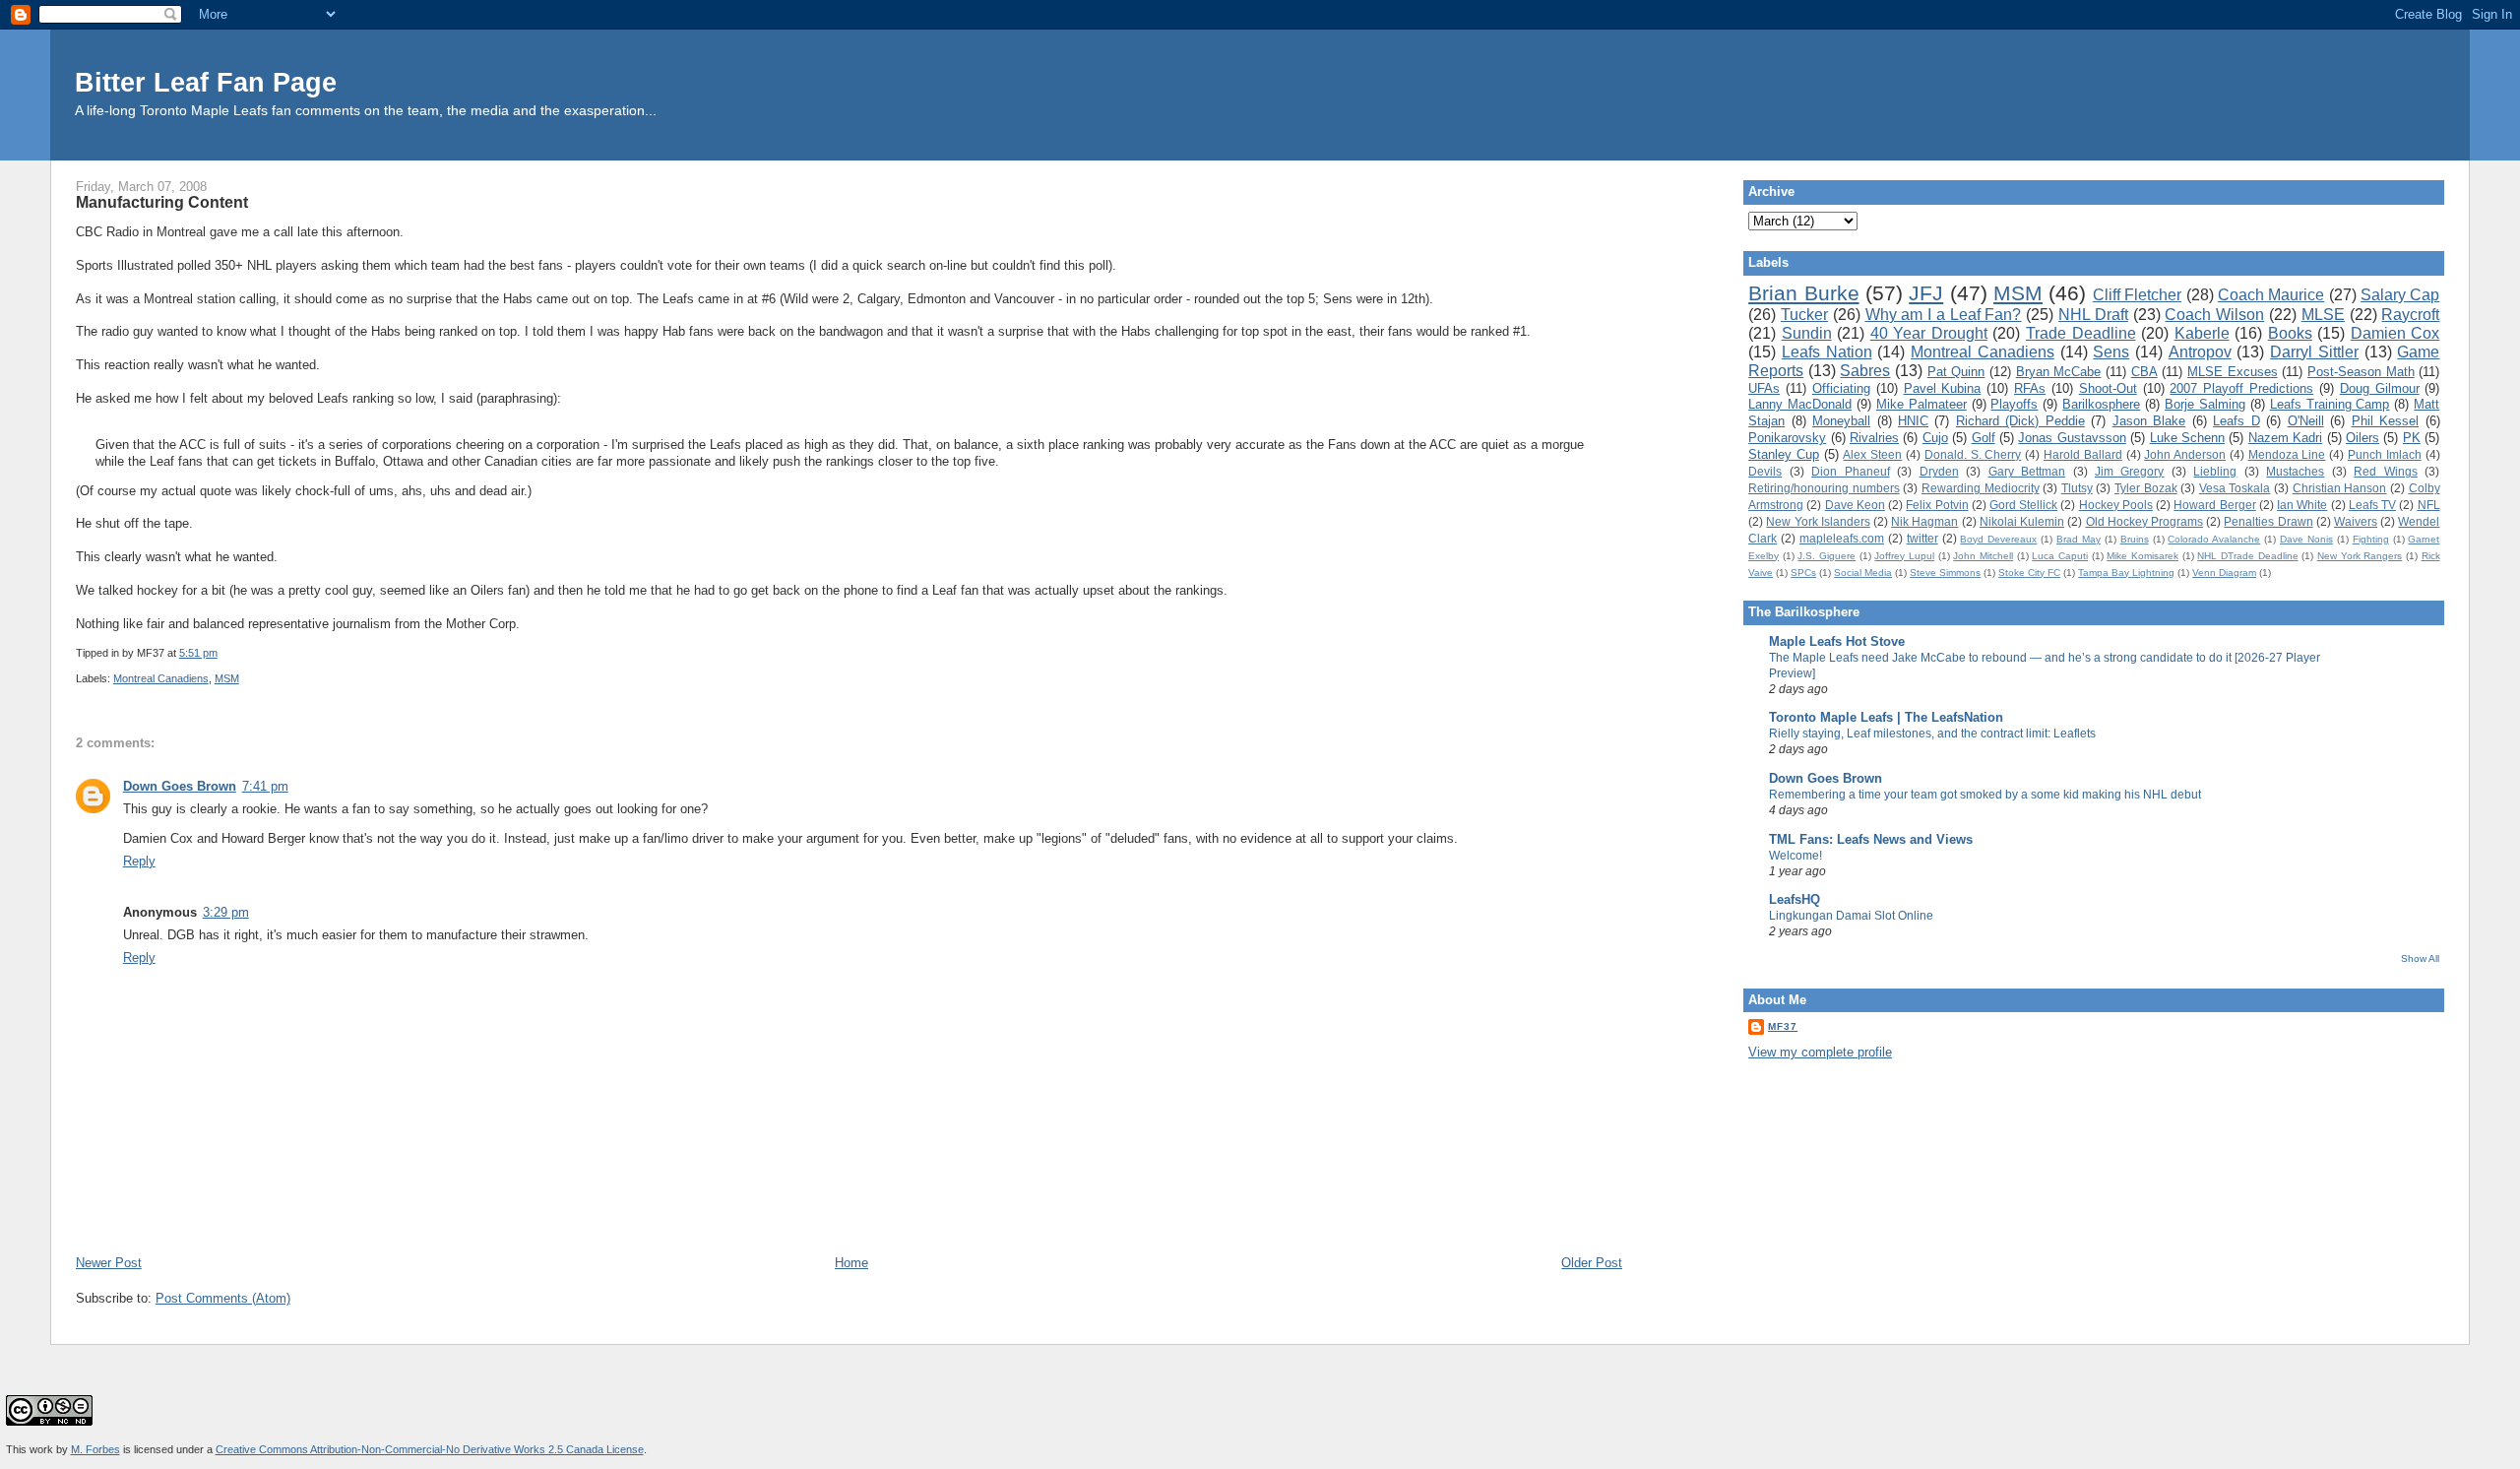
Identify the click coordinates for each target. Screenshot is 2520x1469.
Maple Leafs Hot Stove (1837, 641)
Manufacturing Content (162, 202)
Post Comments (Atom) (223, 1298)
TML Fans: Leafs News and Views (1871, 839)
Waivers (2356, 521)
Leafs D (2236, 421)
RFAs (2030, 388)
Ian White (2302, 505)
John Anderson (2185, 454)
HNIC (1913, 421)
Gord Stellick (2023, 505)
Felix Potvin (1937, 505)
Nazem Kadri (2285, 438)
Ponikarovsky (1787, 438)
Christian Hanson (2340, 488)
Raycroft (2410, 315)
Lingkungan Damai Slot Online (1851, 916)
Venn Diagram (2224, 573)
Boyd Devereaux (1998, 539)
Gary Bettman (2027, 471)
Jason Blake (2149, 421)
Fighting (2371, 539)
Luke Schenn (2187, 438)
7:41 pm (265, 786)
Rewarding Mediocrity (1981, 488)
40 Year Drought (1929, 333)
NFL (2429, 505)
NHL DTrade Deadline (2247, 556)
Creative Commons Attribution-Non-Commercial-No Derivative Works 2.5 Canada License (430, 1449)
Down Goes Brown (180, 786)
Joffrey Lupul (1904, 556)
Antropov (2200, 352)
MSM (227, 678)
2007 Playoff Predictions (2241, 388)
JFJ (1926, 293)
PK (2412, 438)
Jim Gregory (2129, 471)
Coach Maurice (2271, 295)
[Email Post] (222, 653)
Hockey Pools (2116, 505)
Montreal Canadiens (161, 678)
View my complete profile (1820, 1052)
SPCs (1803, 573)
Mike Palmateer (1921, 404)
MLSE (2323, 315)
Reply (139, 861)
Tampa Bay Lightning (2126, 573)
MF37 (1783, 1026)
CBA (2144, 372)
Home (851, 1263)
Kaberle (2202, 333)
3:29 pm (226, 912)
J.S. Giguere (1827, 556)
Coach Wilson (2214, 315)
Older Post (1592, 1263)
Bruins (2135, 539)
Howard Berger (2214, 505)
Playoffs (2014, 404)
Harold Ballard (2083, 454)
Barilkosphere (2101, 404)
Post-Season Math (2361, 372)
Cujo (1935, 438)
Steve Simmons (1945, 573)
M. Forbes (95, 1449)
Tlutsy (2077, 488)
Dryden (1939, 471)
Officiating (1841, 388)
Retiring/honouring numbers (1824, 488)
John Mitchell (1983, 556)
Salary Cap (2400, 295)
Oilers (2362, 438)
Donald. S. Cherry (1973, 454)
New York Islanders (1818, 521)
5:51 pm (198, 653)
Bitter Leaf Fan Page (206, 82)
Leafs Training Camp (2330, 404)
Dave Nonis (2306, 539)
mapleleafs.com (1842, 538)
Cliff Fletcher (2137, 295)
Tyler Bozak (2146, 488)
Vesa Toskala (2235, 488)
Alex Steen (1872, 454)
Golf (1984, 438)
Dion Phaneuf (1850, 471)
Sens (2111, 352)
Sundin (1807, 333)
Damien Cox (2395, 333)
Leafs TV (2372, 505)
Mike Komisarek (2142, 556)
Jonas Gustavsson (2072, 438)
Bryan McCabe (2059, 372)
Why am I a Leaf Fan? (1944, 315)
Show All (2420, 958)
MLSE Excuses (2233, 372)
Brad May (2079, 539)
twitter (1922, 538)
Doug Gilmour (2380, 388)
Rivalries (1874, 438)
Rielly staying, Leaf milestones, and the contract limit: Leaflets (1932, 734)
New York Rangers (2360, 556)
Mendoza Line (2287, 454)
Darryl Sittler (2314, 352)
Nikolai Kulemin (2022, 521)
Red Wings (2385, 471)
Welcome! (1795, 856)
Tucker (1804, 315)
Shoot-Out (2108, 388)
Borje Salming (2205, 404)
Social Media (1863, 573)
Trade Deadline (2081, 333)
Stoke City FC (2029, 573)
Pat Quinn (1956, 372)
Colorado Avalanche (2214, 539)
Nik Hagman (1924, 521)
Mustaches (2295, 471)
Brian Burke (1803, 293)
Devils (1765, 471)
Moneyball (1841, 421)
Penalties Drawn (2268, 521)
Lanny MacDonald (1800, 404)
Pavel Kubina (1943, 388)
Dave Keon (1855, 505)
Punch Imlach (2385, 454)
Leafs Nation (1827, 352)
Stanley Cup (1784, 454)
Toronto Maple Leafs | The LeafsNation (1886, 717)
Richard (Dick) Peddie (2020, 421)
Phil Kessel (2385, 421)
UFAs (1764, 388)
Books (2290, 333)
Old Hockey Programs (2144, 521)
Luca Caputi (2060, 556)
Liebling (2215, 471)
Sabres (1865, 371)
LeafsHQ (1795, 899)
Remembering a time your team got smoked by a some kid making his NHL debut (1985, 795)
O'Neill (2306, 421)
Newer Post (109, 1263)
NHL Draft (2093, 315)
